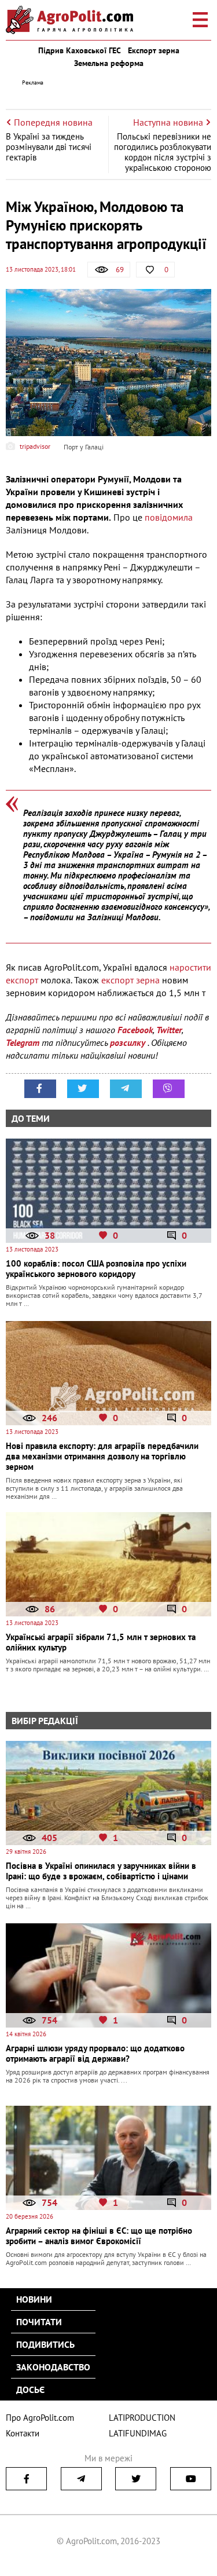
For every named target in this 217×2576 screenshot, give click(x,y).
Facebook (135, 1030)
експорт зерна (130, 980)
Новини (34, 2299)
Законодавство (53, 2367)
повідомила (169, 517)
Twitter (169, 1030)
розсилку (129, 1042)
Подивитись (45, 2344)
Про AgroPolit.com (40, 2418)
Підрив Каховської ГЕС (80, 50)
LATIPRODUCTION (142, 2418)
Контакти (23, 2433)
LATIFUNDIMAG (138, 2433)
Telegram (23, 1042)
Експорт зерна (154, 50)
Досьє (30, 2390)
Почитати (39, 2322)
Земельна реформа (109, 63)
